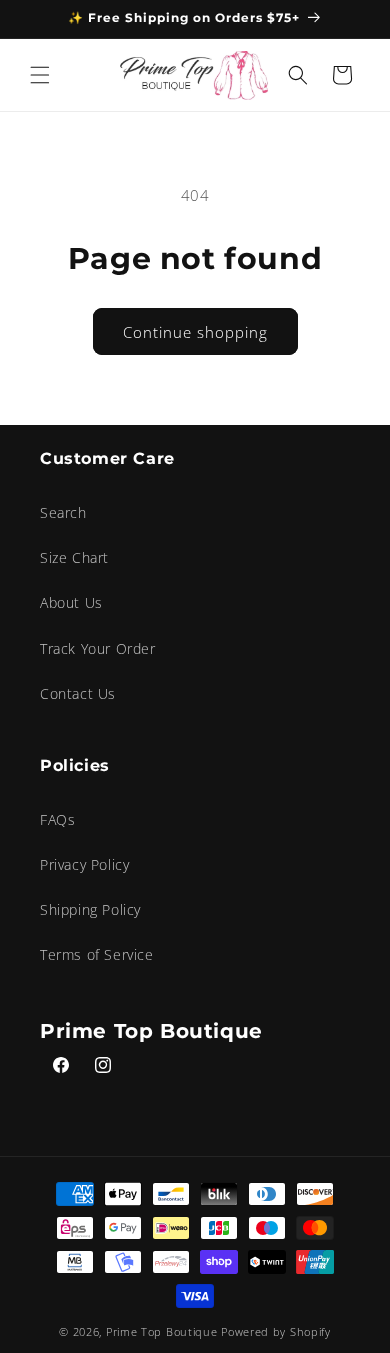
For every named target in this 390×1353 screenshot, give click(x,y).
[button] (40, 75)
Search (63, 512)
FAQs (57, 819)
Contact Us (78, 693)
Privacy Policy (84, 864)
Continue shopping (195, 332)
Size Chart (74, 557)
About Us (71, 602)
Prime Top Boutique (163, 1331)
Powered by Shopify (276, 1331)
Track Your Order (98, 648)
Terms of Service (97, 954)
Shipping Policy (90, 909)
